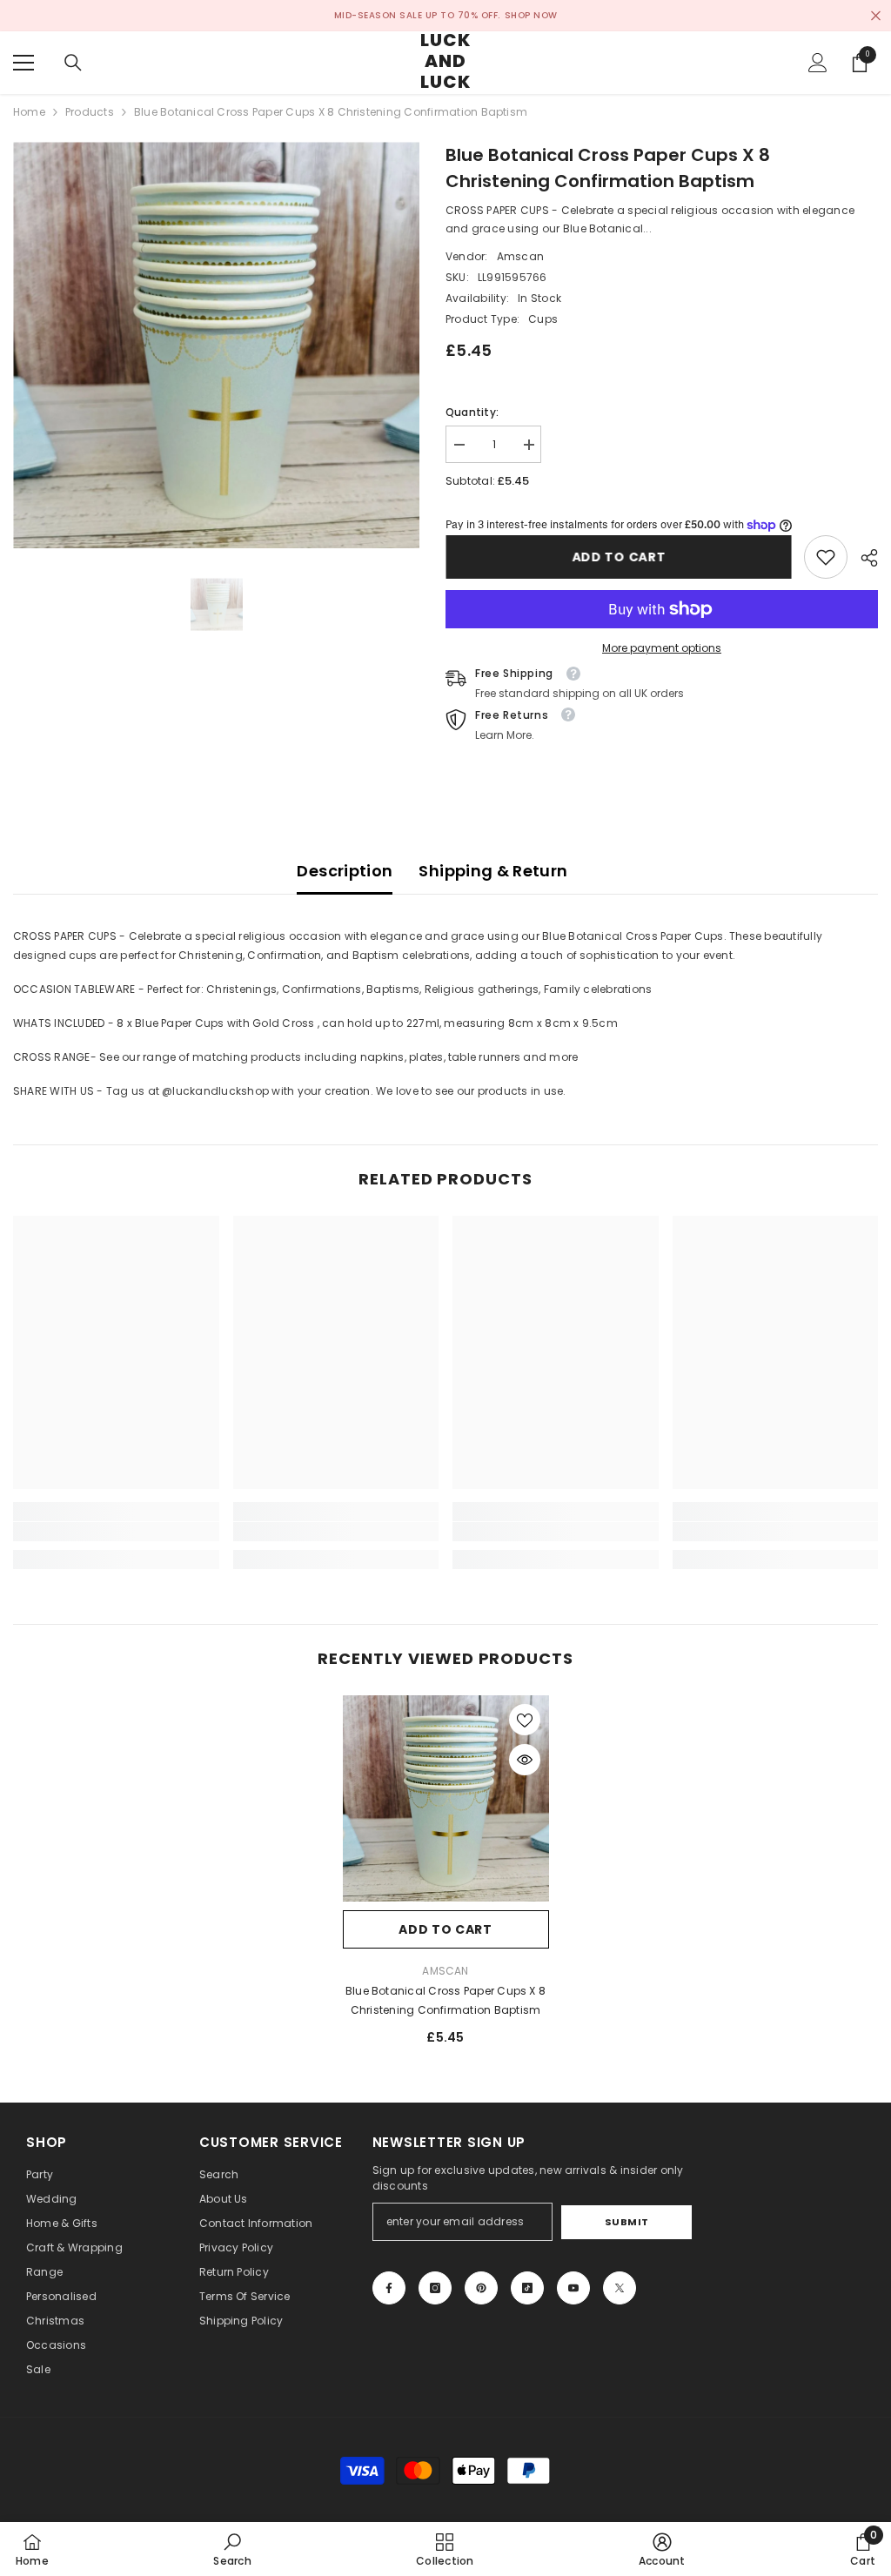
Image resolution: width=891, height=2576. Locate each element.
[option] (216, 345)
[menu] (23, 63)
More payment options (662, 648)
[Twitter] (620, 2288)
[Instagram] (435, 2288)
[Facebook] (389, 2288)
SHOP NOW (531, 15)
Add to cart (619, 557)
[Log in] (818, 63)
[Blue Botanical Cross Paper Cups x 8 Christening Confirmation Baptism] (446, 1798)
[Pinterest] (481, 2288)
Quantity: (472, 412)
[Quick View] (525, 1760)
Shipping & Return (493, 871)
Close (876, 16)
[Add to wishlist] (525, 1720)
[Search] (73, 63)
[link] (826, 557)
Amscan (520, 256)
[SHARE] (863, 558)
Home (29, 112)
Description (345, 871)
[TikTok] (527, 2288)
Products (90, 112)
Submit (627, 2222)
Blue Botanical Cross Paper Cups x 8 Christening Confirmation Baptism (445, 2000)
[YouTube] (573, 2288)
